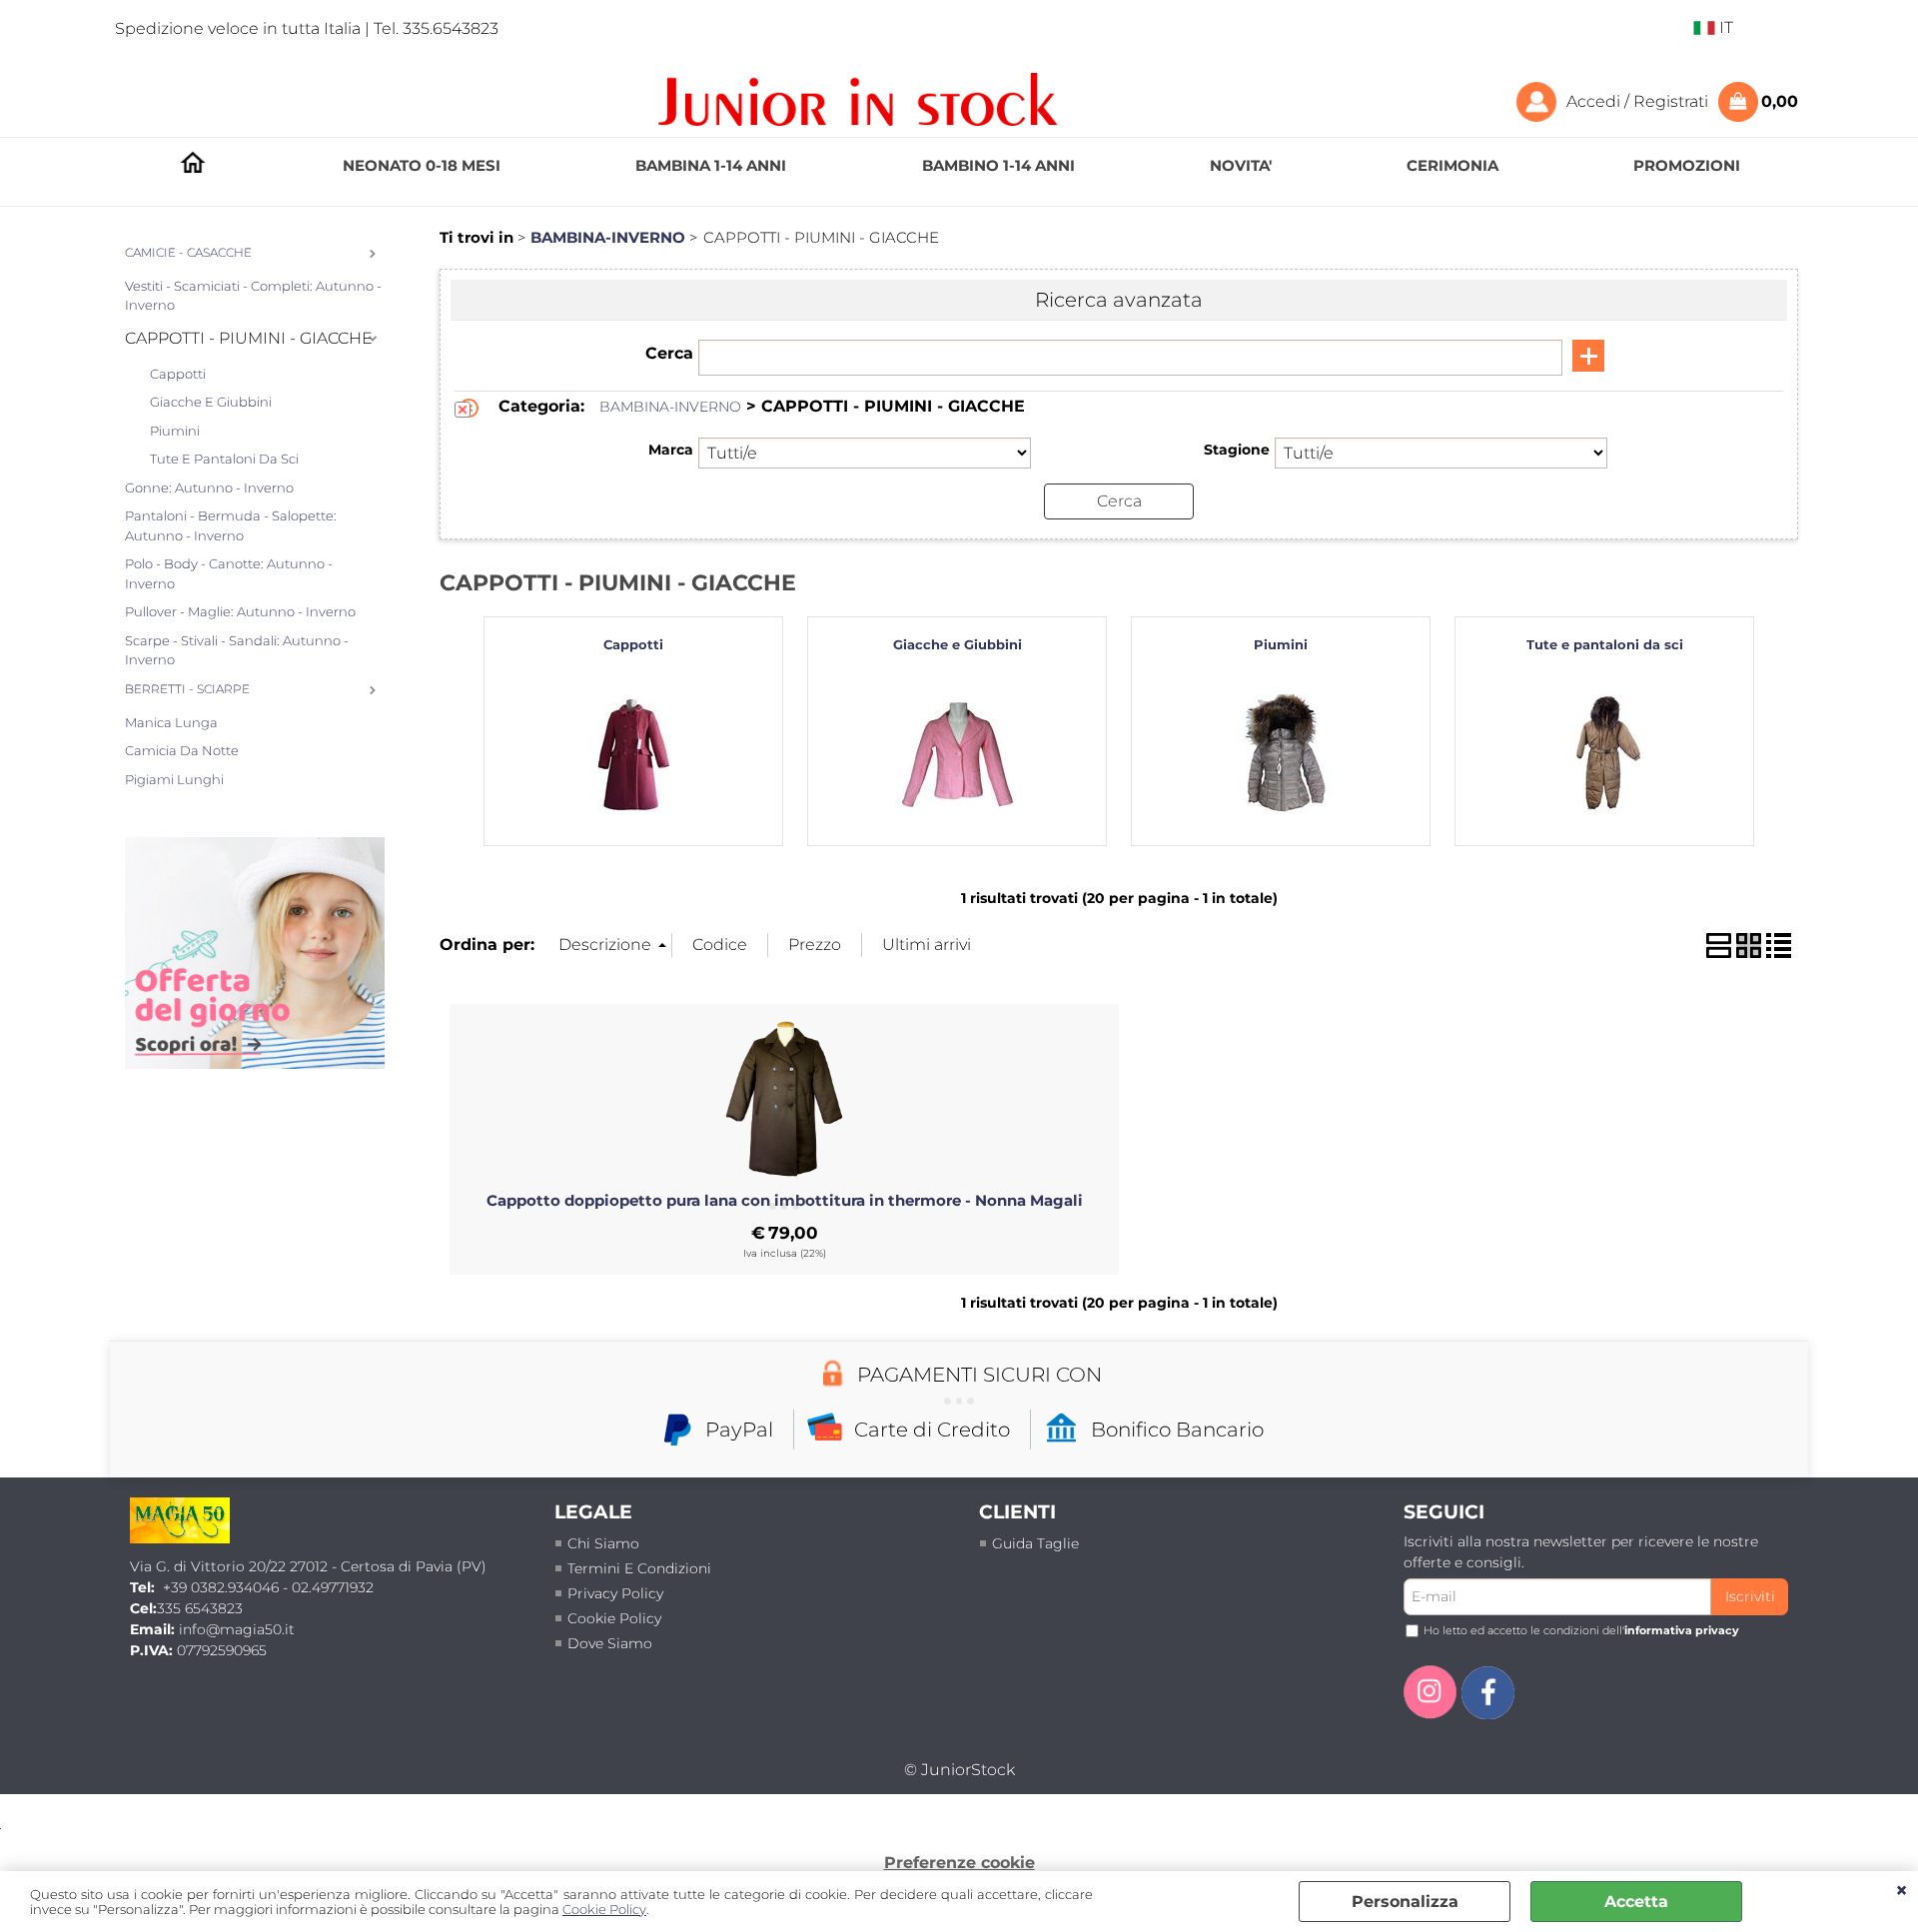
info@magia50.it (237, 1629)
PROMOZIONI (1687, 165)
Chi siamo (603, 1543)
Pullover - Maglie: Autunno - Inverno (240, 611)
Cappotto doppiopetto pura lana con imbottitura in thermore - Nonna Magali (785, 1201)
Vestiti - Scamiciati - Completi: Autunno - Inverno (253, 296)
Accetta (1636, 1902)
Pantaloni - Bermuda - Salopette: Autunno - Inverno (231, 525)
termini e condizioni (639, 1568)
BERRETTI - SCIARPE (187, 689)
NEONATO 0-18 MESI (422, 165)
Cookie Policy (604, 1910)
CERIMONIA (1452, 165)
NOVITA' (1241, 165)
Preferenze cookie (959, 1863)
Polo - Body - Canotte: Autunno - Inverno (229, 573)
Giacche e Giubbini (211, 402)
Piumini (175, 431)
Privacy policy (615, 1593)
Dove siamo (610, 1643)
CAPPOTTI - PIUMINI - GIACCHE (249, 338)
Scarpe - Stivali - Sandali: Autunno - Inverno (237, 650)
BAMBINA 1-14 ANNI (711, 165)
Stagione (1237, 450)
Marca (671, 450)
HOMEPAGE (193, 166)
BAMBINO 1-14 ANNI (998, 165)
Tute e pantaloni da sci (224, 459)
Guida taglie (1035, 1543)
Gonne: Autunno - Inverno (209, 487)
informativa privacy (1682, 1630)
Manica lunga (171, 722)
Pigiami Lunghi (174, 779)
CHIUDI (1902, 1891)
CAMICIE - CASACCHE (188, 253)
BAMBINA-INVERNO (670, 407)
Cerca (669, 353)
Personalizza (1405, 1902)
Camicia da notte (182, 750)
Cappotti (178, 374)
